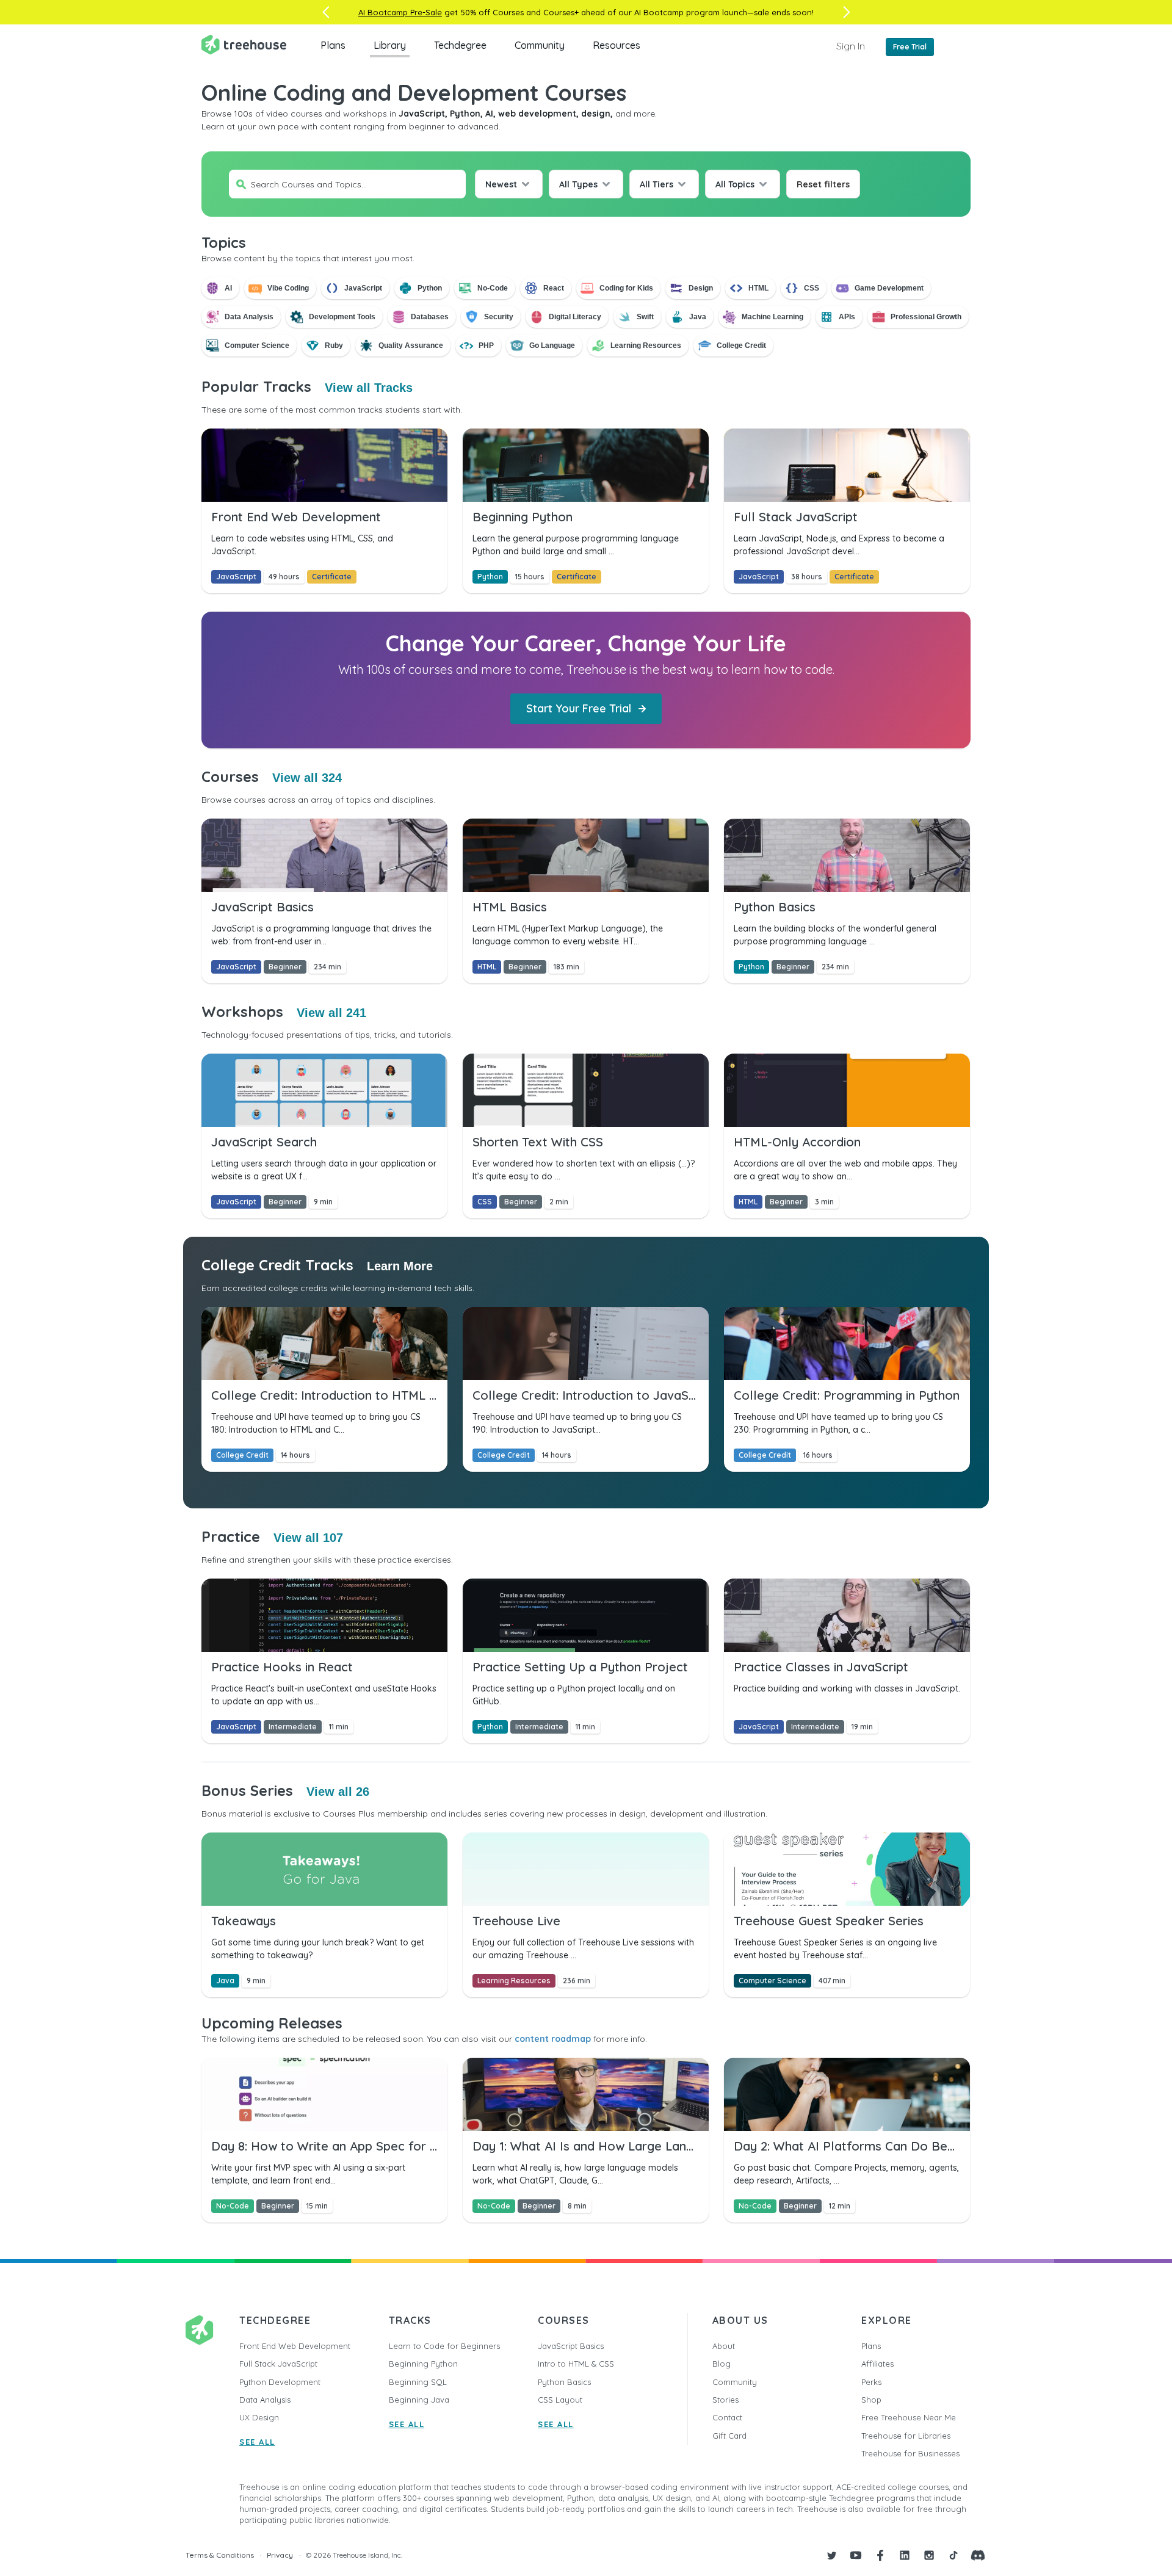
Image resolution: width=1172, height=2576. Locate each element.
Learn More (400, 1266)
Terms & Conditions (220, 2555)
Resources (617, 45)
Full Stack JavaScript (278, 2364)
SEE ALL (257, 2442)
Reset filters (823, 184)
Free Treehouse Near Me (909, 2417)
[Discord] (978, 2555)
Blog (722, 2364)
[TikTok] (953, 2555)
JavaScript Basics (571, 2346)
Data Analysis (265, 2400)
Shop (871, 2400)
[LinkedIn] (905, 2555)
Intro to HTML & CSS (576, 2364)
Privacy (280, 2555)
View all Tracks (369, 388)
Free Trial (910, 47)
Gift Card (729, 2436)
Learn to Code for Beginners (444, 2346)
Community (540, 45)
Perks (871, 2382)
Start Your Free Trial (579, 708)
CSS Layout (560, 2400)
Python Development (280, 2382)
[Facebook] (880, 2555)
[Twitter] (831, 2555)
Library (390, 45)
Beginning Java (419, 2400)
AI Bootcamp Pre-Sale (400, 12)
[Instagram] (929, 2555)
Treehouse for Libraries (906, 2436)
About (724, 2346)
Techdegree (460, 45)
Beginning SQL (418, 2382)
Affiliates (877, 2364)
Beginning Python (423, 2364)
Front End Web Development (295, 2346)
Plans (333, 45)
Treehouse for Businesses (910, 2453)
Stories (725, 2400)
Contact (727, 2417)
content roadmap (553, 2039)
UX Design (259, 2417)
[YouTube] (856, 2555)
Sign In (851, 46)
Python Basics (564, 2382)
